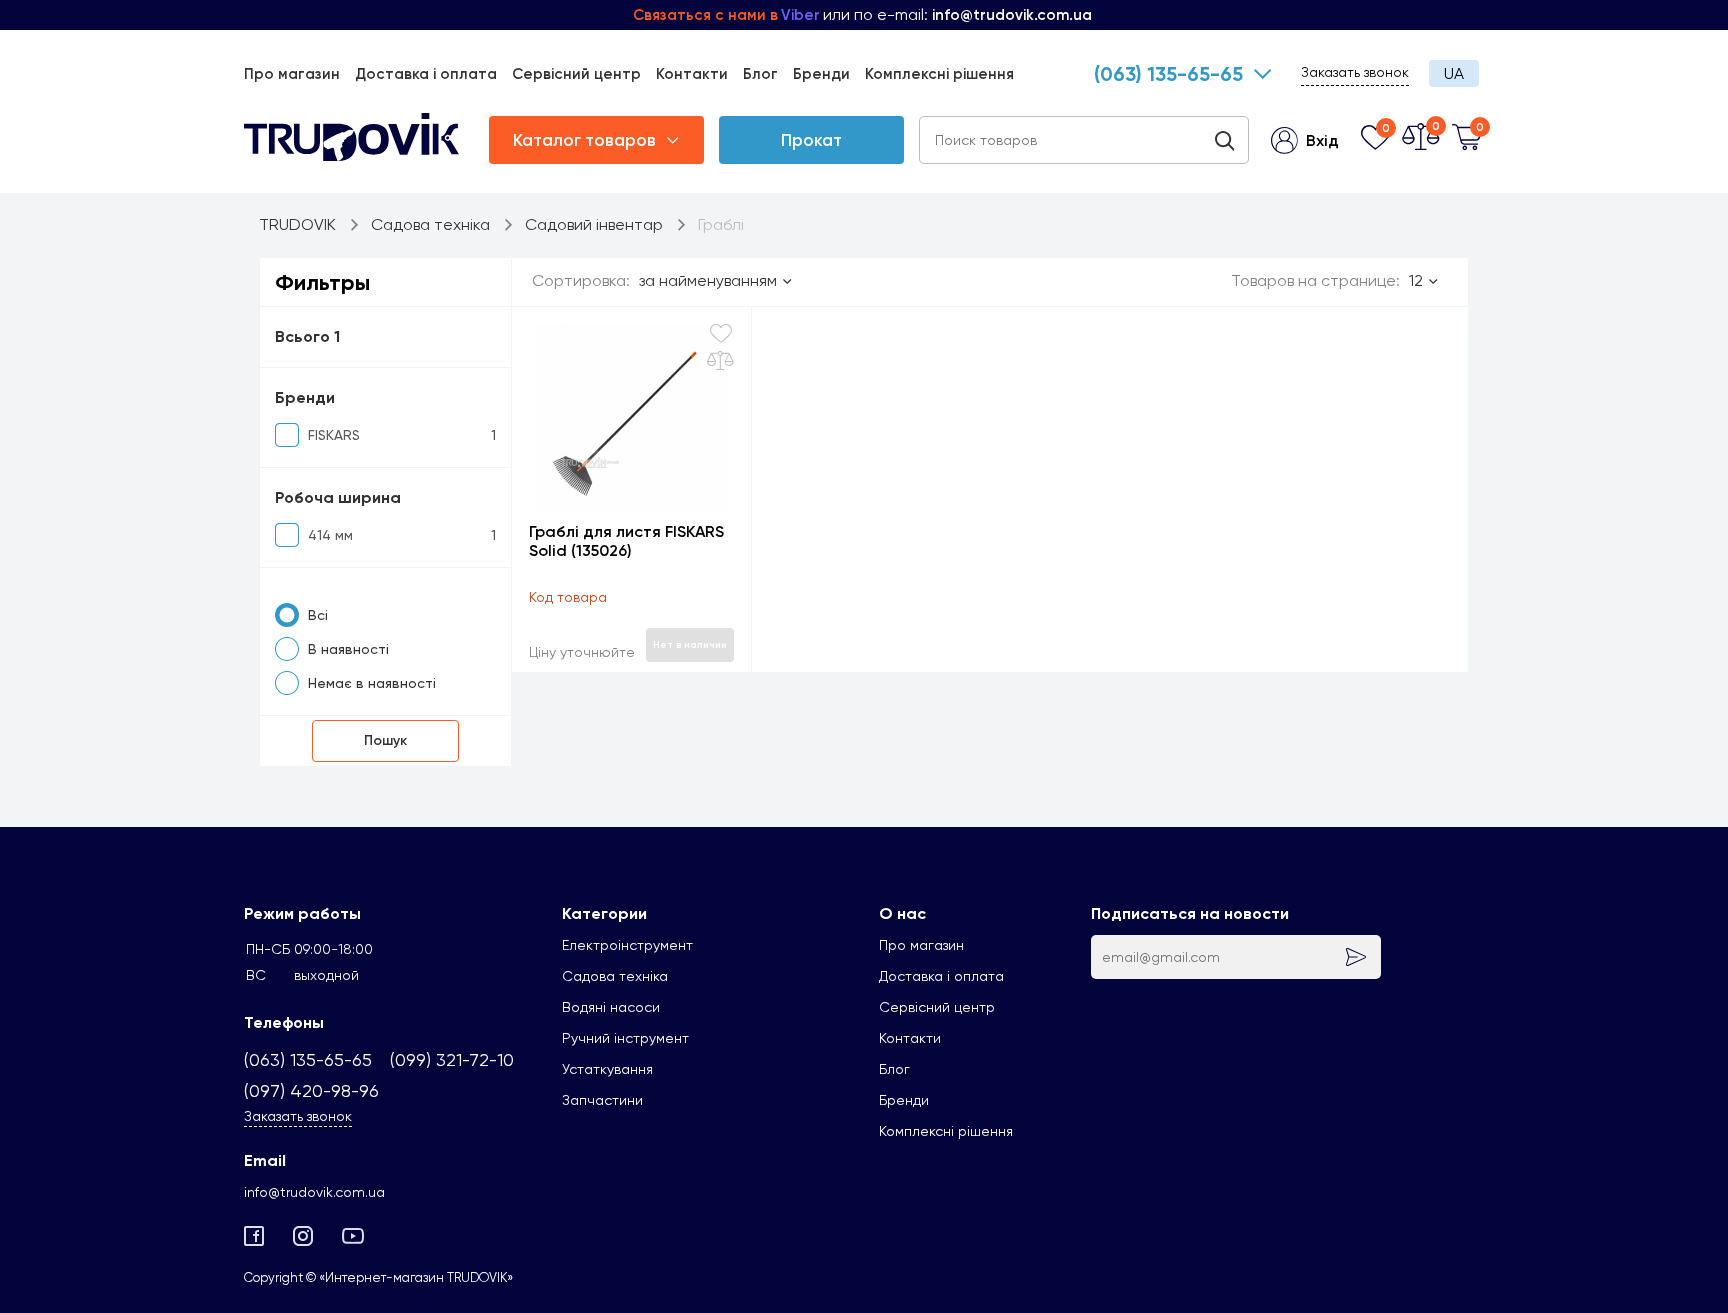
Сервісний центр (576, 74)
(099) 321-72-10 (452, 1059)
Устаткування (607, 1069)
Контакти (692, 74)
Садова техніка (615, 976)
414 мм (330, 535)
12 (1416, 280)
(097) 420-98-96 (311, 1090)
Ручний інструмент (625, 1038)
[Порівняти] (720, 361)
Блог (760, 74)
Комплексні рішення (939, 74)
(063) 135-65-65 (1168, 74)
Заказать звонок (1355, 72)
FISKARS (334, 435)
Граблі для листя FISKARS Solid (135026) (626, 541)
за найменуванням (708, 280)
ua (1454, 73)
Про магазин (292, 74)
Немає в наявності (372, 683)
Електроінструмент (627, 945)
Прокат (811, 140)
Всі (318, 615)
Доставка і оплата (426, 74)
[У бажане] (721, 333)
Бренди (821, 74)
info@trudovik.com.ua (314, 1192)
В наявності (348, 649)
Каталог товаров (584, 140)
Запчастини (602, 1100)
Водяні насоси (611, 1007)
